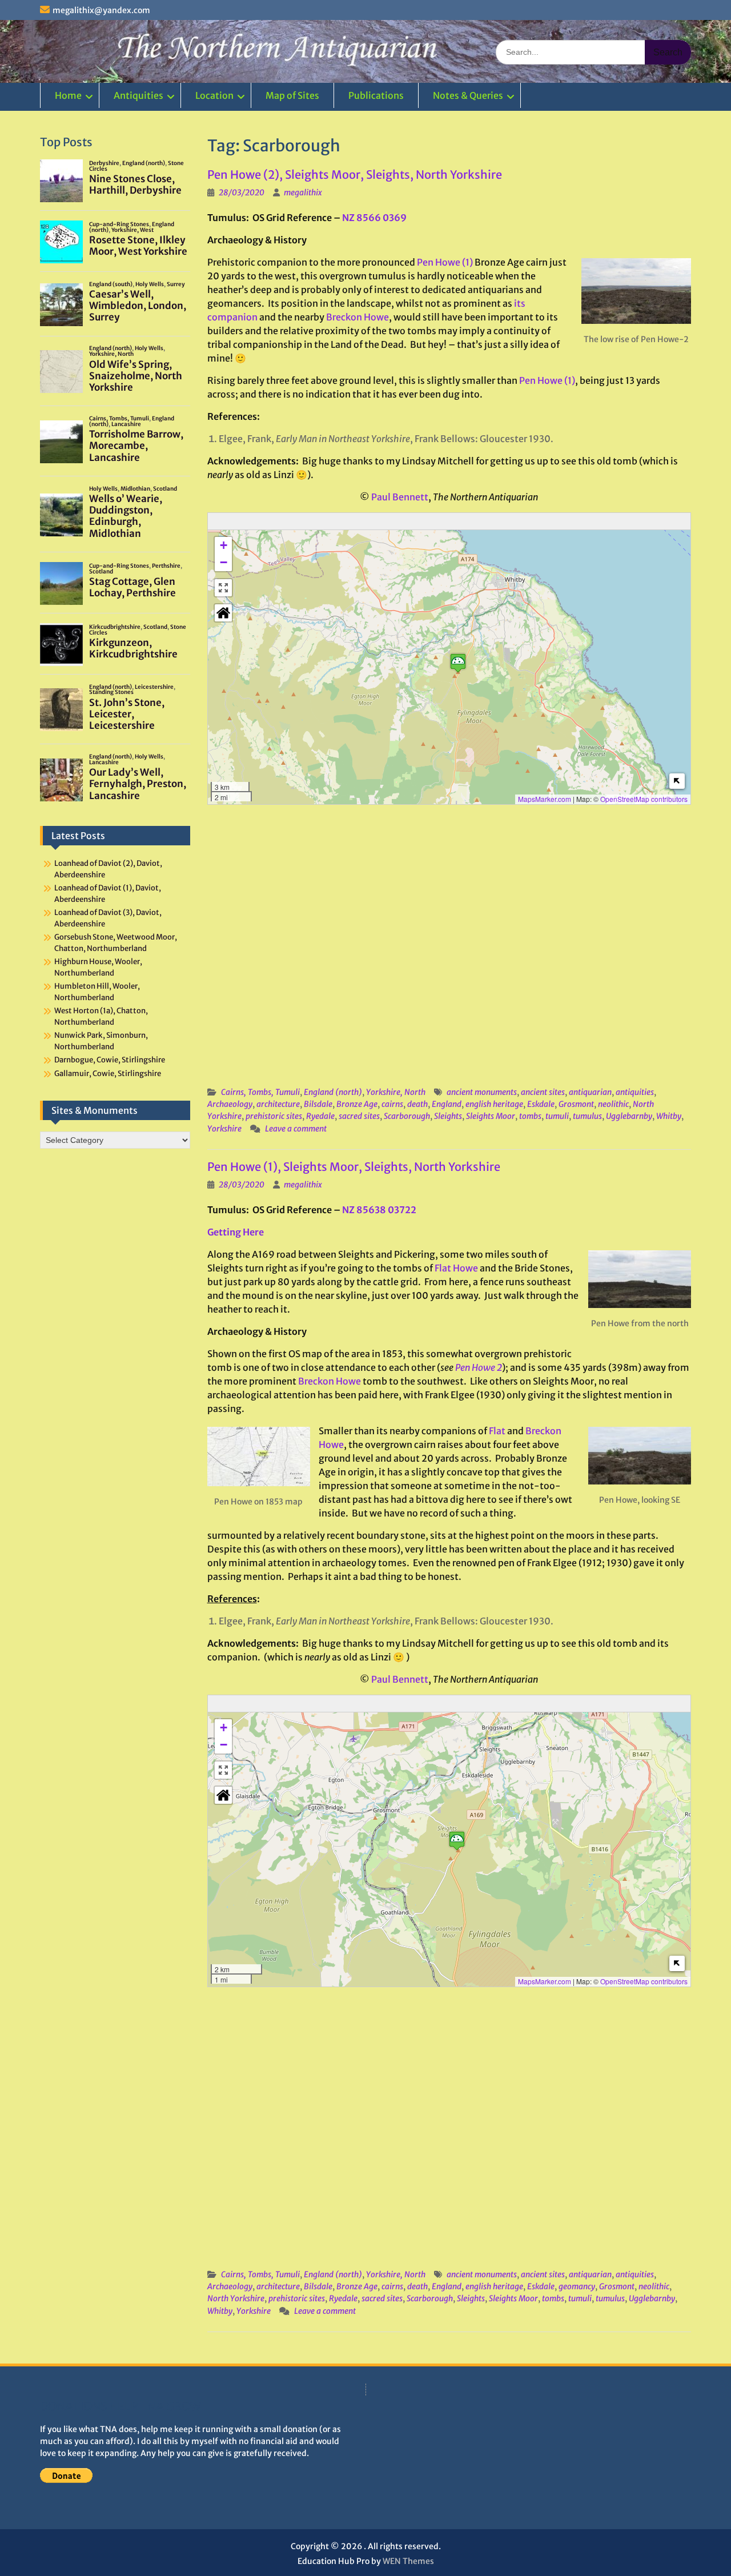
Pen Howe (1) (445, 262)
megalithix (303, 192)
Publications (376, 95)
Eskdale (541, 1104)
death (417, 1104)
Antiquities (138, 95)
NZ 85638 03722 (379, 1210)
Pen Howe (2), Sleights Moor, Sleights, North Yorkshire (355, 174)
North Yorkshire (236, 2298)
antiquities (635, 1092)
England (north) (333, 1092)
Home (68, 95)
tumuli (557, 1116)
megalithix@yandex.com (101, 10)
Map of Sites (292, 95)
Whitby (669, 1116)
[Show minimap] (677, 781)
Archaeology (230, 1104)
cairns (392, 1104)
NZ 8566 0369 (374, 218)
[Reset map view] (223, 613)
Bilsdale (318, 1104)
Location (214, 95)
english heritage (494, 1104)
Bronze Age (357, 1104)
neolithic (613, 1104)
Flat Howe (456, 1268)
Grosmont (576, 1104)
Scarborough (407, 1116)
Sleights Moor (491, 1116)
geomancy (577, 2286)
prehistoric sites (274, 1116)
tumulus (587, 1116)
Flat (497, 1431)
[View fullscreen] (223, 588)
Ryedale (320, 1116)
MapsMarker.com (545, 799)
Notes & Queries (468, 95)
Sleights (448, 1116)
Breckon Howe (358, 317)
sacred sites (359, 1116)
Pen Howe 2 (479, 1367)
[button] (458, 663)
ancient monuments (482, 1092)
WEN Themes (408, 2561)
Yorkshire (224, 1129)
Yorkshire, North (396, 1092)
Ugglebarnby (629, 1116)
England (447, 1104)
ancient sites (543, 1092)
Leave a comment (296, 1129)
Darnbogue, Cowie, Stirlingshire (110, 1060)
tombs (530, 1116)
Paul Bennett (400, 497)
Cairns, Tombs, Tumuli (260, 1092)
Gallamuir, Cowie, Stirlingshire (108, 1074)
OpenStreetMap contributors (644, 799)
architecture (278, 1104)
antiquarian (590, 1092)
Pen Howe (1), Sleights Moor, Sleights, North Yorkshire (354, 1167)
